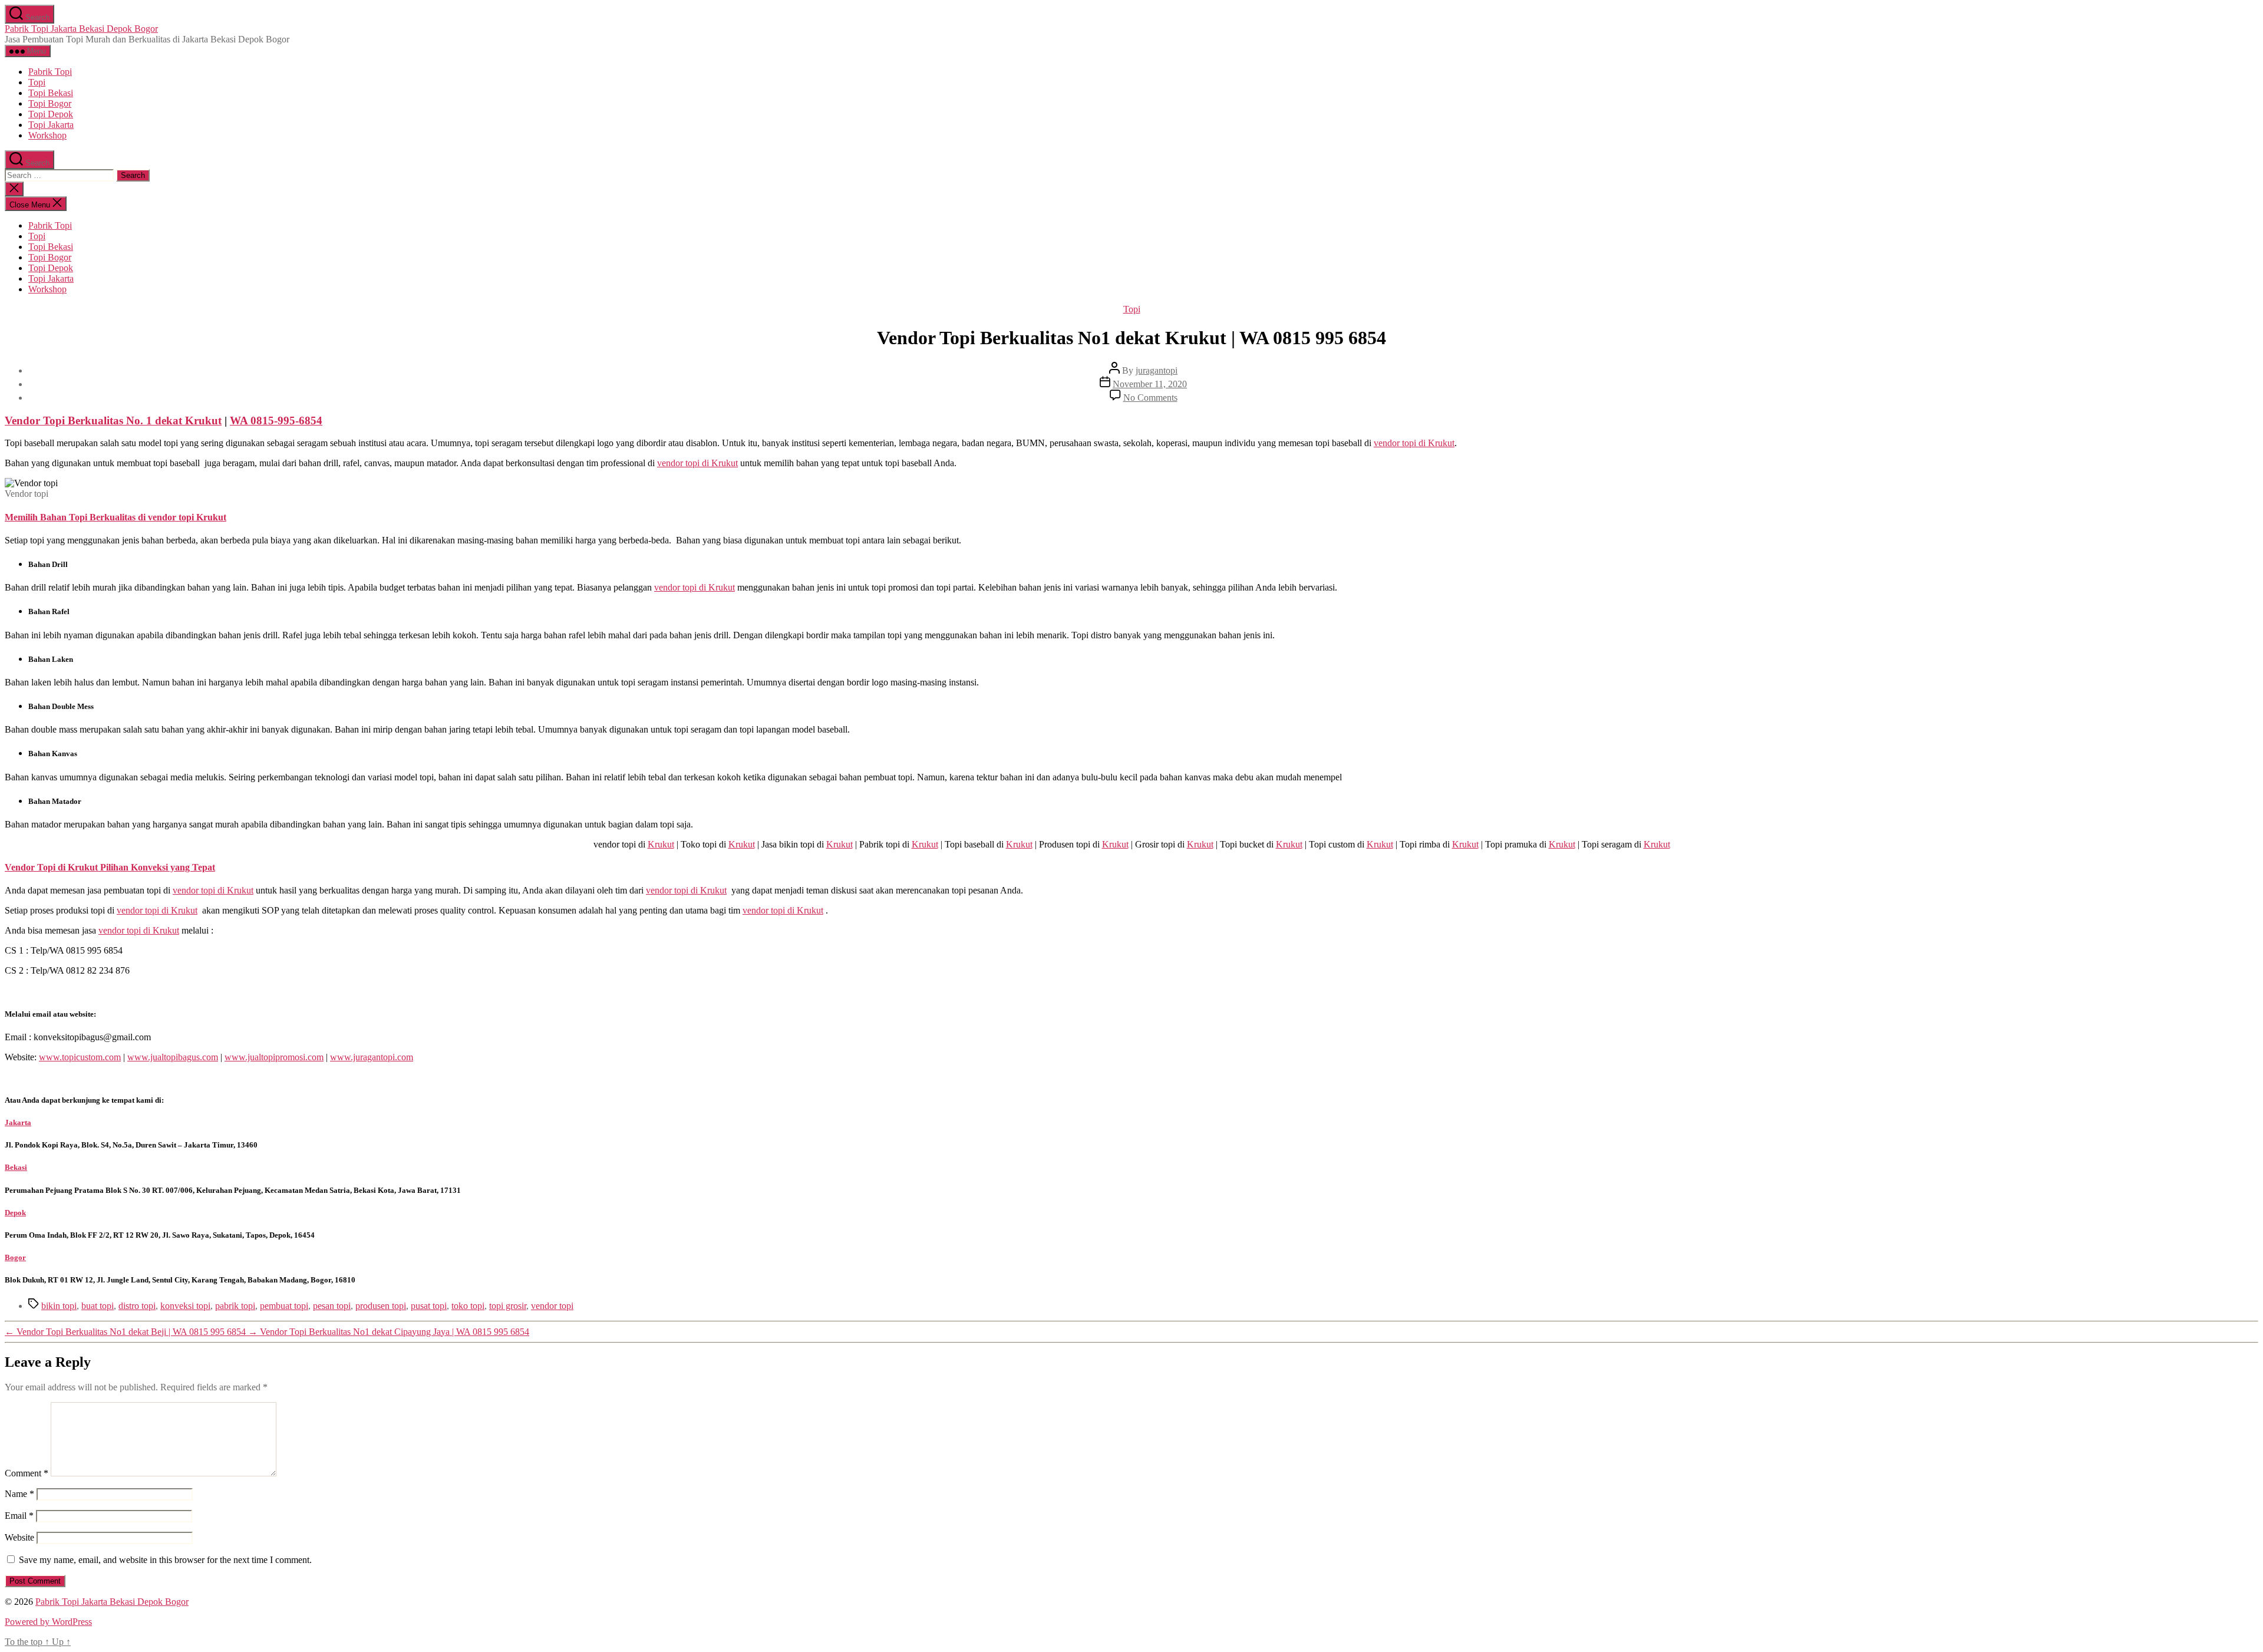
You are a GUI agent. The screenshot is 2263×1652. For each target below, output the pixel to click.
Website (19, 1537)
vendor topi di (1414, 443)
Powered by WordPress (48, 1622)
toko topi (468, 1306)
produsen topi (381, 1306)
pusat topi (429, 1306)
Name (19, 1494)
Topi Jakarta (51, 125)
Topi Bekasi (51, 93)
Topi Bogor (50, 103)
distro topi (137, 1306)
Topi (37, 82)
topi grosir (508, 1306)
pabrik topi (235, 1306)
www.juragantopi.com (372, 1057)
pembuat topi (284, 1306)
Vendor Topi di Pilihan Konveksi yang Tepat (110, 867)
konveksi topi (185, 1306)
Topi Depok (51, 114)
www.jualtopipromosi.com (274, 1057)
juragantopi (1157, 370)
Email (19, 1516)
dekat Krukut (113, 421)
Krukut (661, 844)
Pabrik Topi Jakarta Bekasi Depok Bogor (81, 29)
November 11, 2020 (1150, 384)
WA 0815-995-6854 (276, 421)
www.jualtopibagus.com (173, 1057)
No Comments (1150, 398)
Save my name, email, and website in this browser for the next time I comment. (165, 1560)
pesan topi (332, 1306)
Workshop (47, 135)
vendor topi (552, 1306)
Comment (27, 1473)
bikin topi (59, 1306)
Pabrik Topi (50, 72)
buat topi (98, 1306)
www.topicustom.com (80, 1057)
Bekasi (16, 1167)
